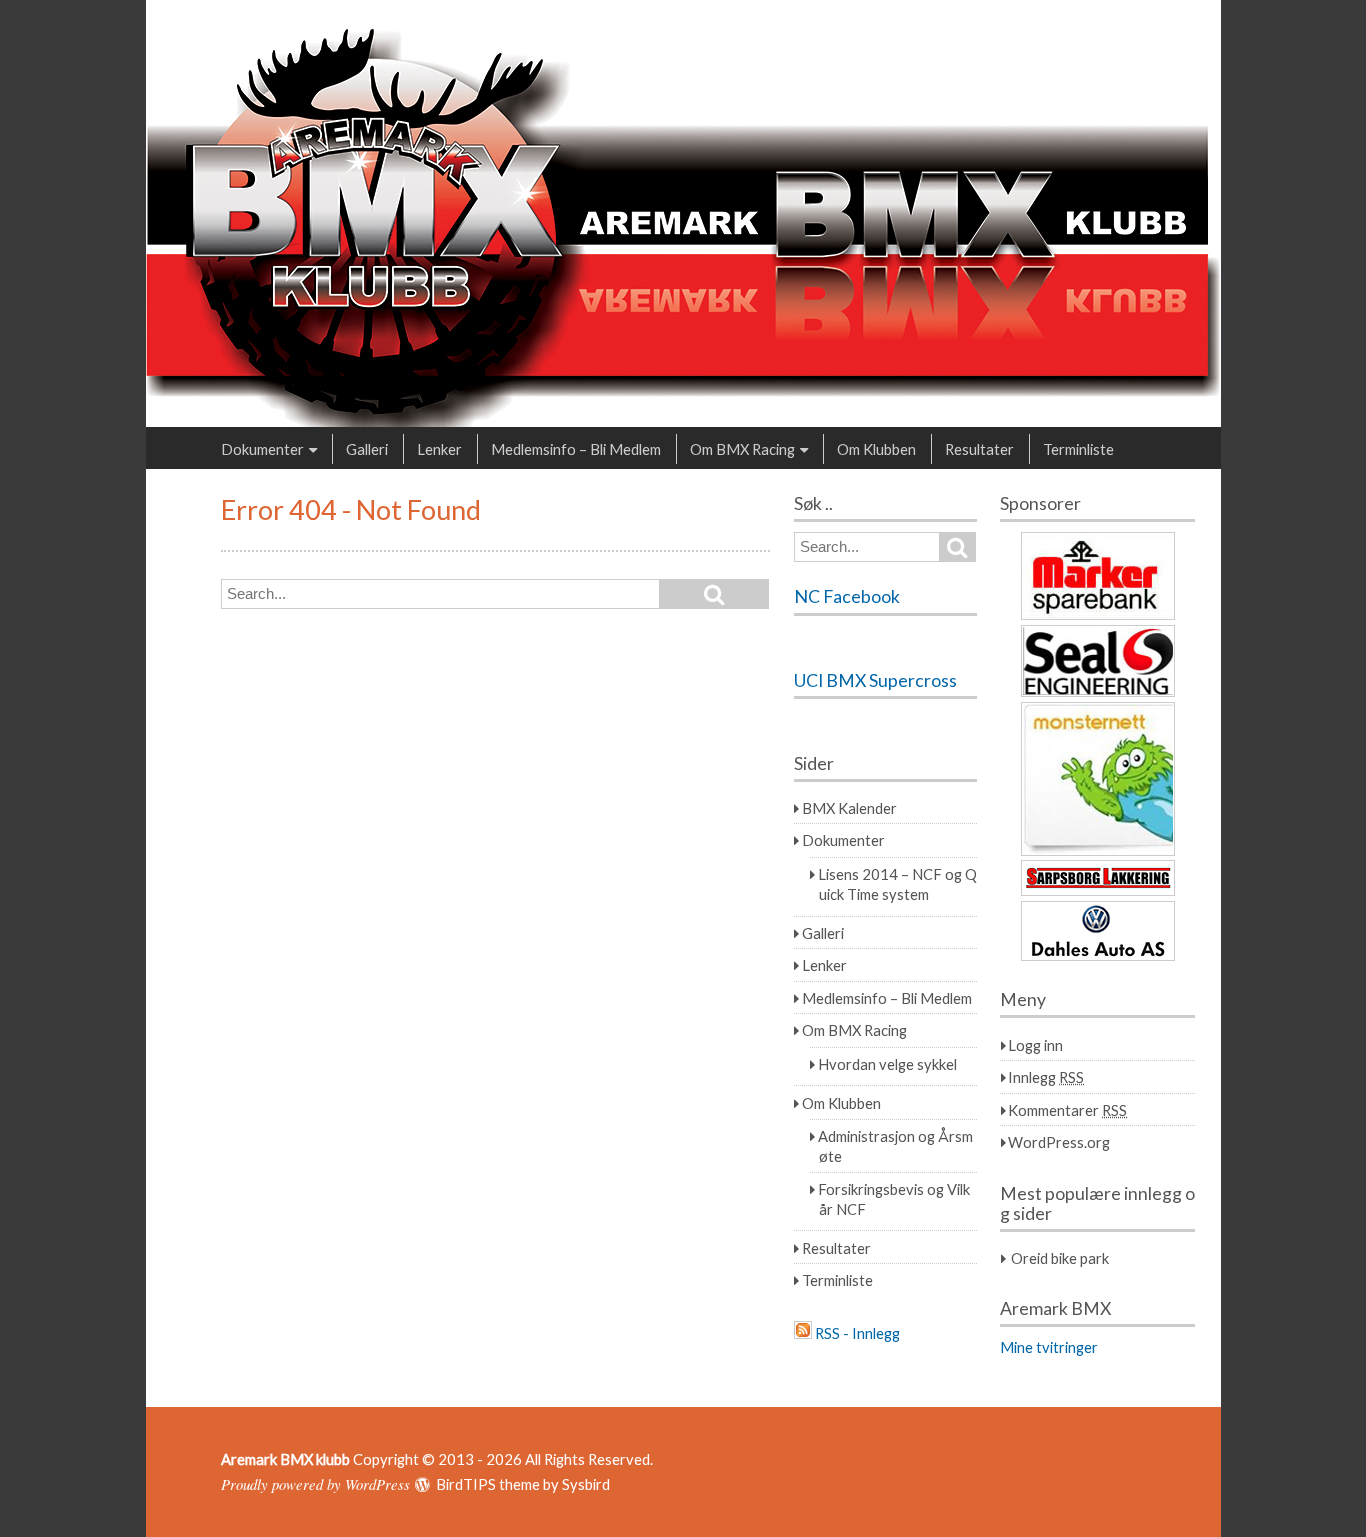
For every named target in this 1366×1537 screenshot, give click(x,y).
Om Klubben (876, 449)
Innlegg (1046, 1077)
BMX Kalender (849, 808)
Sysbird (586, 1484)
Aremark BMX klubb (285, 1459)
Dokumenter (262, 449)
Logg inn (1035, 1045)
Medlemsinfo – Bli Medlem (576, 449)
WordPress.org (1059, 1142)
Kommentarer (1067, 1110)
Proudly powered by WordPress (315, 1484)
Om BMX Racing (742, 449)
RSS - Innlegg (857, 1333)
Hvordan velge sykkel (887, 1064)
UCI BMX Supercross (875, 680)
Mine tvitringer (1049, 1347)
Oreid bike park (1060, 1258)
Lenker (439, 449)
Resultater (979, 449)
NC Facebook (847, 596)
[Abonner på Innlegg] (803, 1333)
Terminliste (1078, 449)
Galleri (367, 449)
